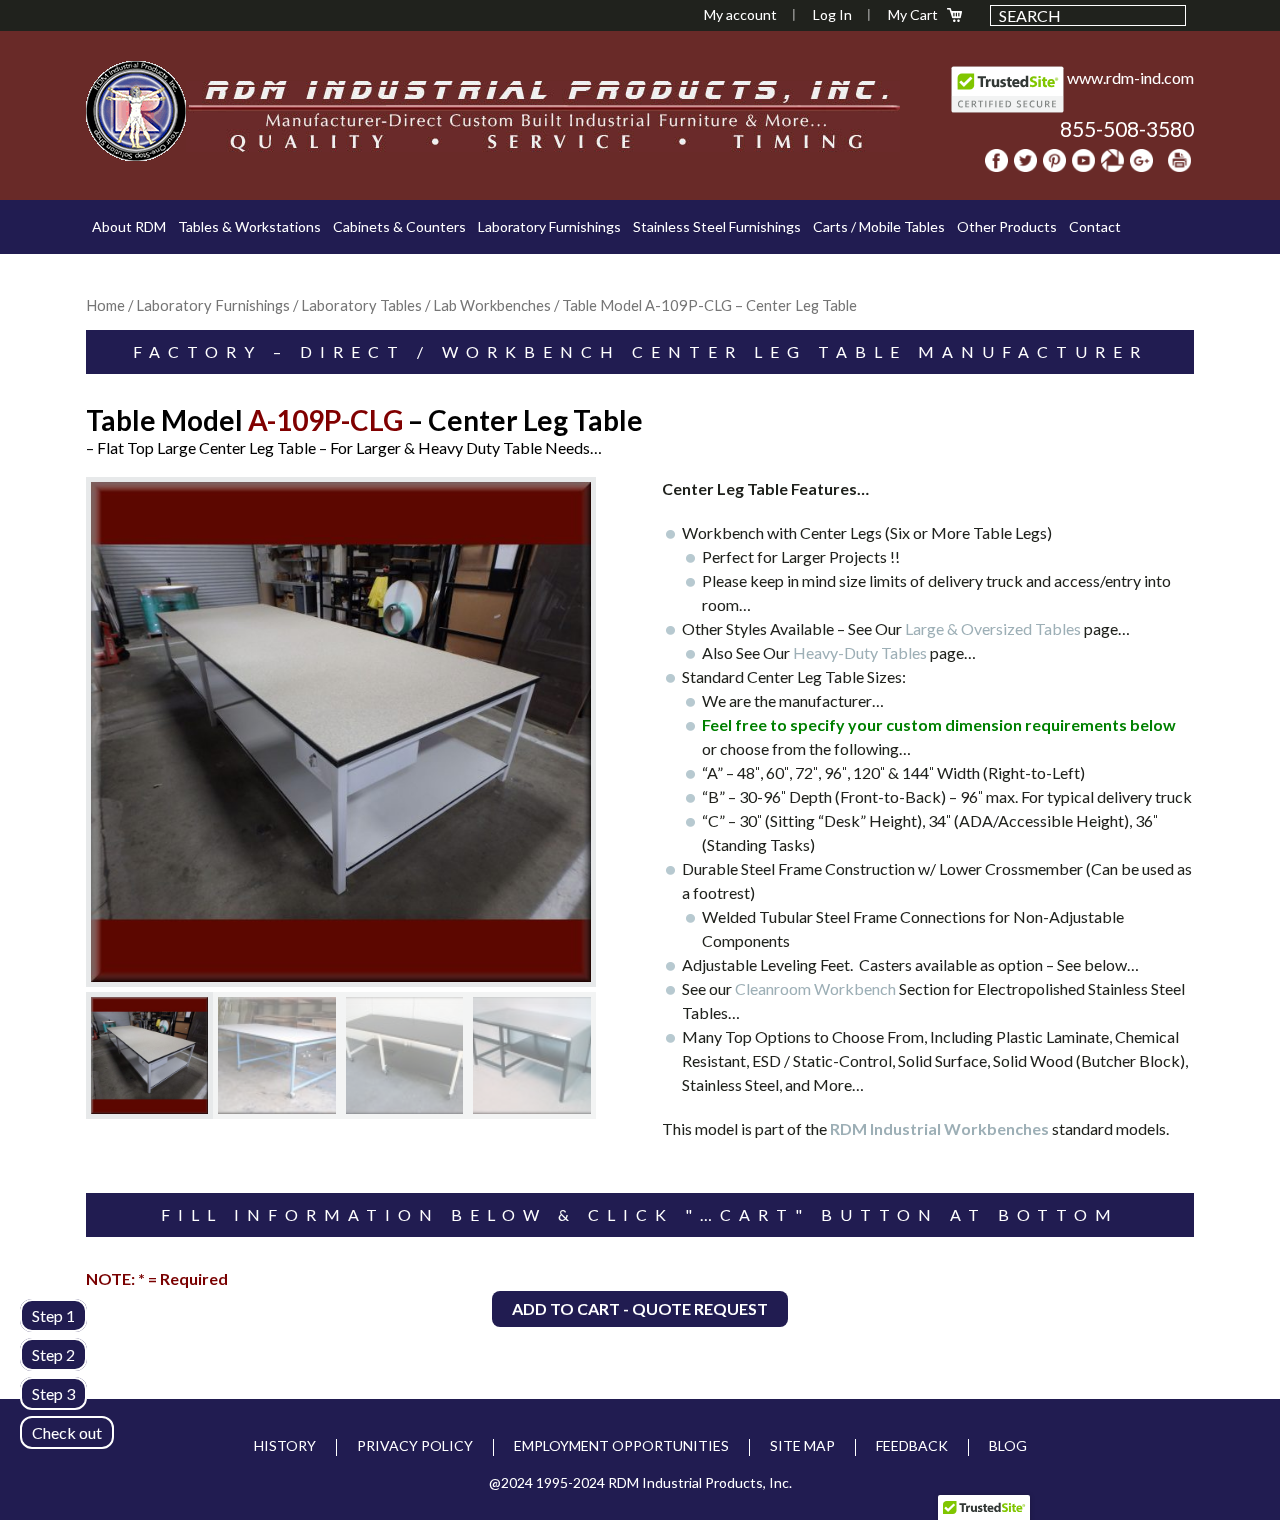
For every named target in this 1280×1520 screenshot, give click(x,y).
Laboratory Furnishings (213, 305)
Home (105, 305)
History (285, 1445)
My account (740, 14)
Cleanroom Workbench (815, 988)
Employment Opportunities (621, 1445)
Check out (67, 1432)
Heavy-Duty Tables (861, 652)
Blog (1008, 1445)
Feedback (912, 1445)
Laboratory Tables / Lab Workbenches (426, 305)
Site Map (802, 1445)
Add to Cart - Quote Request (640, 1308)
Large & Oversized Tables (994, 628)
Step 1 (53, 1315)
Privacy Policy (415, 1445)
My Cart (913, 14)
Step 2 (53, 1354)
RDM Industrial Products (136, 111)
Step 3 (53, 1393)
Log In (832, 14)
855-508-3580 (1127, 128)
